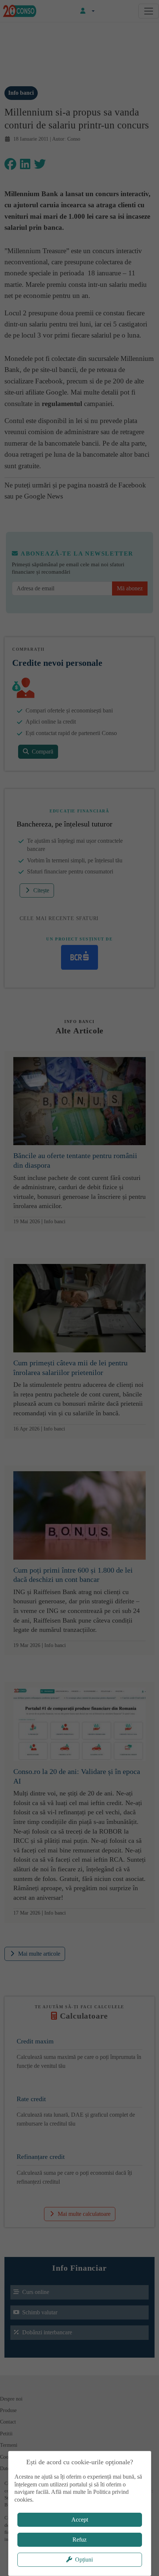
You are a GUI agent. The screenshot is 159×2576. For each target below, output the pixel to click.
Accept (80, 2520)
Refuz (79, 2540)
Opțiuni (84, 2560)
